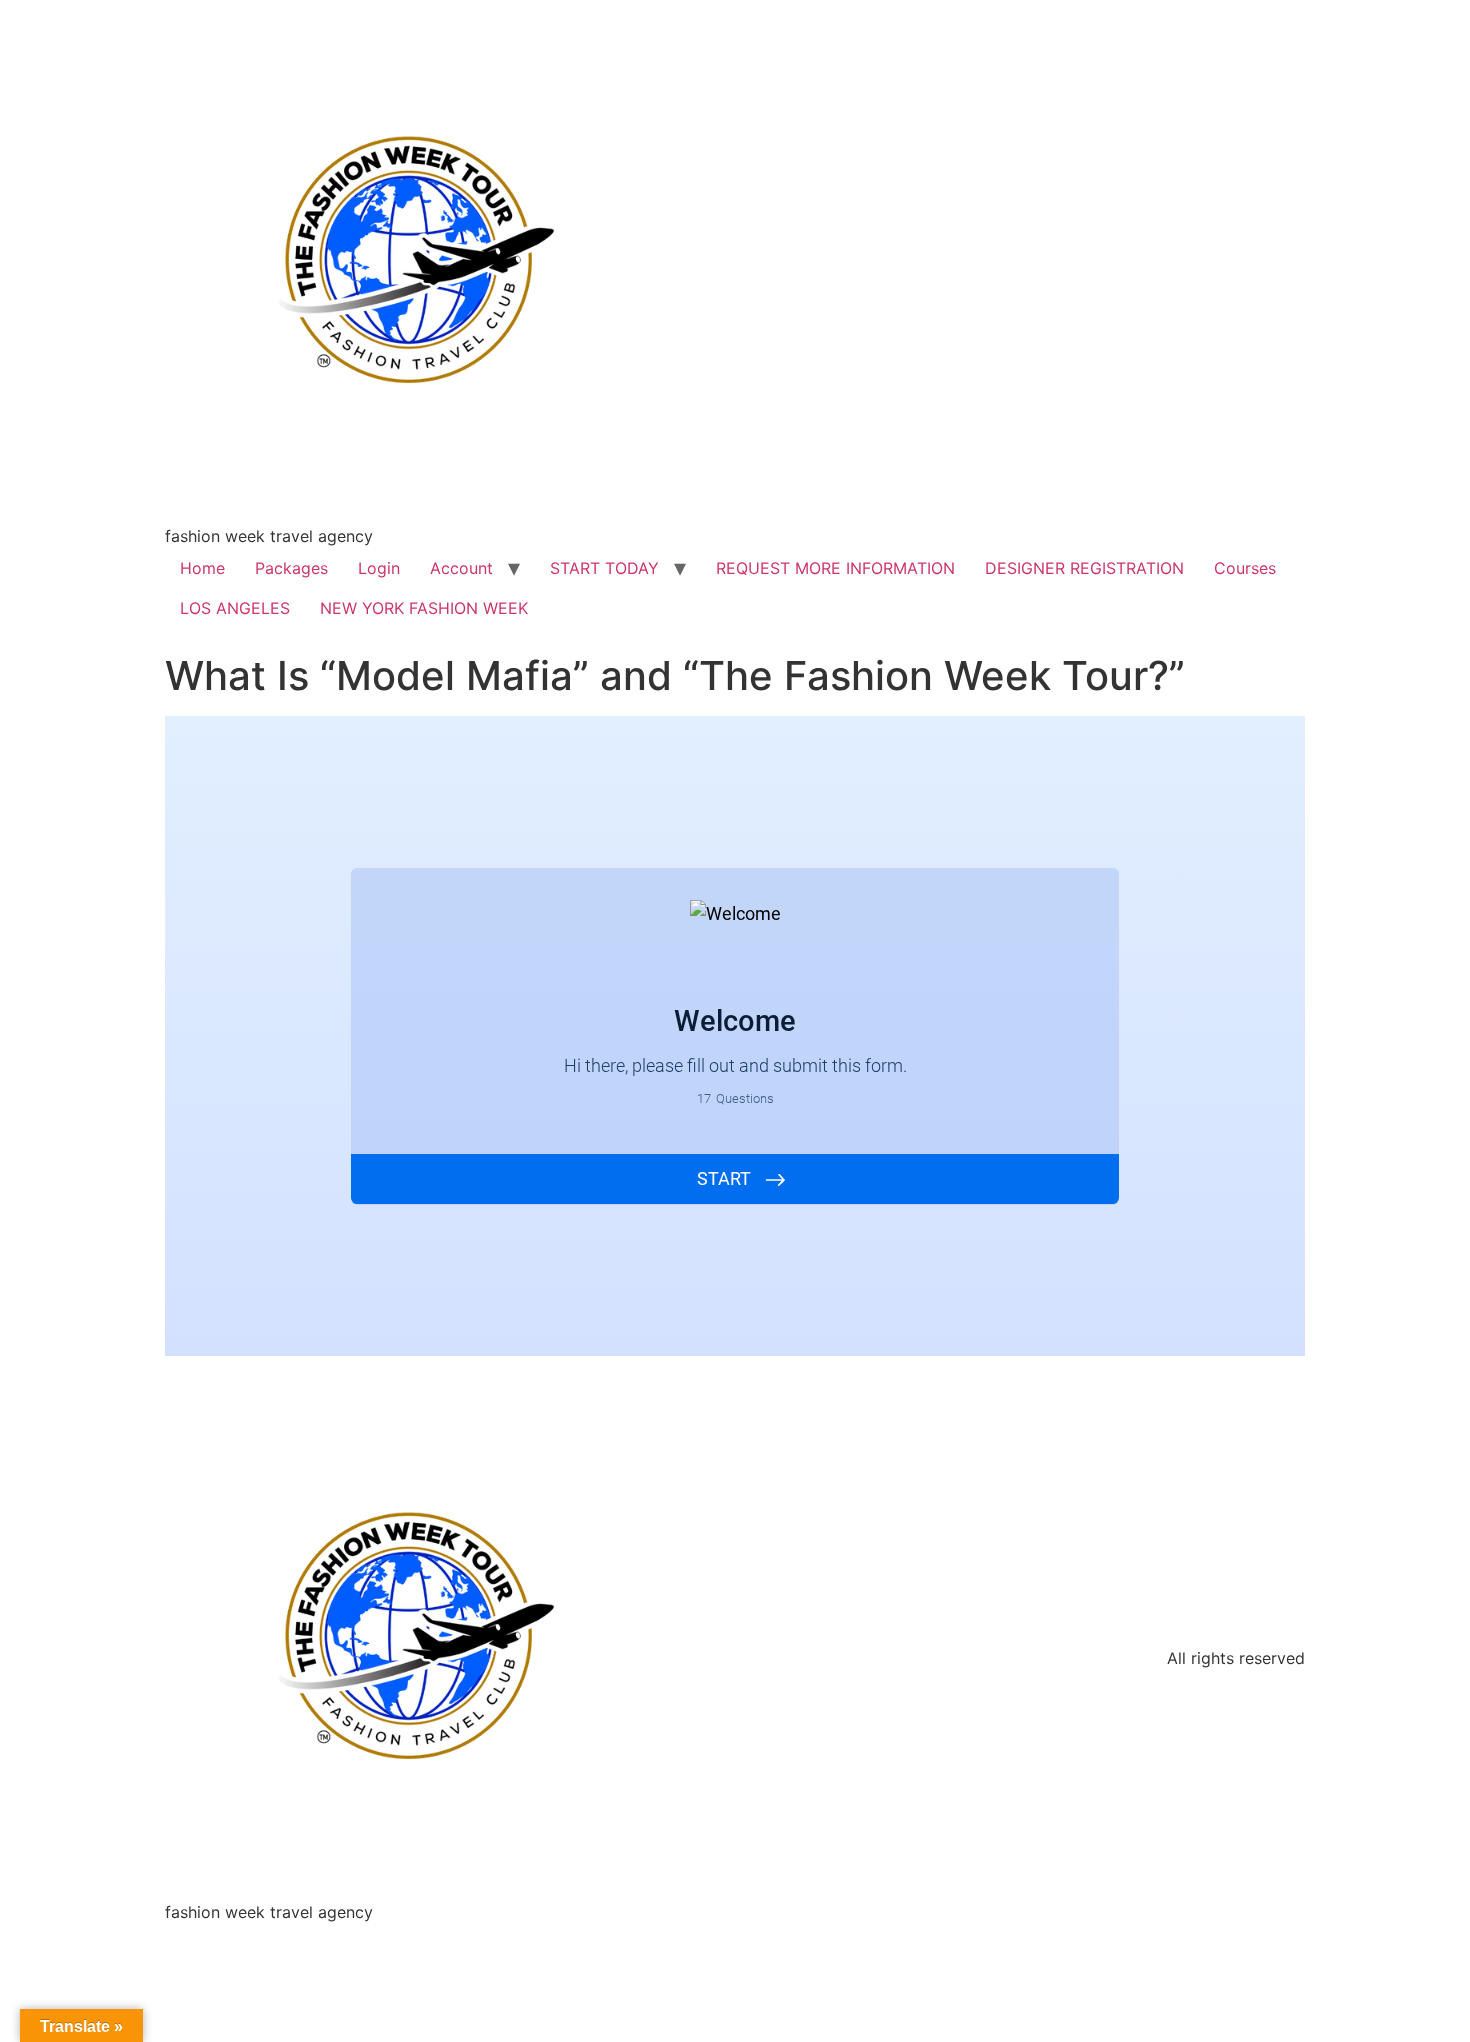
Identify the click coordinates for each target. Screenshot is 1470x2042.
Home (202, 568)
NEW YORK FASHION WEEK (424, 608)
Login (379, 568)
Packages (291, 568)
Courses (1245, 568)
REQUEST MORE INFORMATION (835, 568)
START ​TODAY (604, 568)
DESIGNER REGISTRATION (1084, 568)
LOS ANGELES (235, 608)
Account (461, 568)
